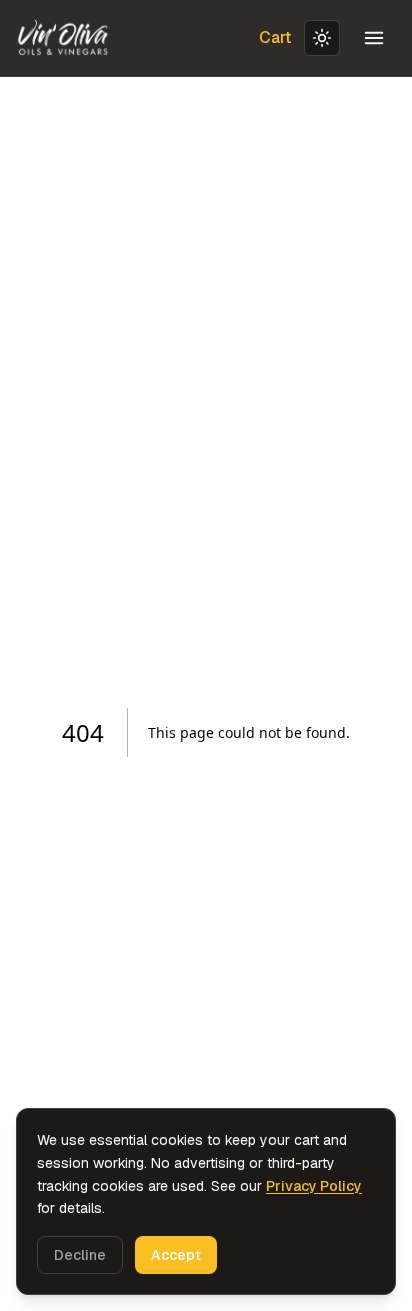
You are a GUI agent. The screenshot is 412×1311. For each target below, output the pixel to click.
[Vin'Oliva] (63, 38)
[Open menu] (374, 38)
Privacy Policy (314, 1186)
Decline (80, 1255)
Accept (176, 1255)
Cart (275, 37)
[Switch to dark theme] (322, 38)
